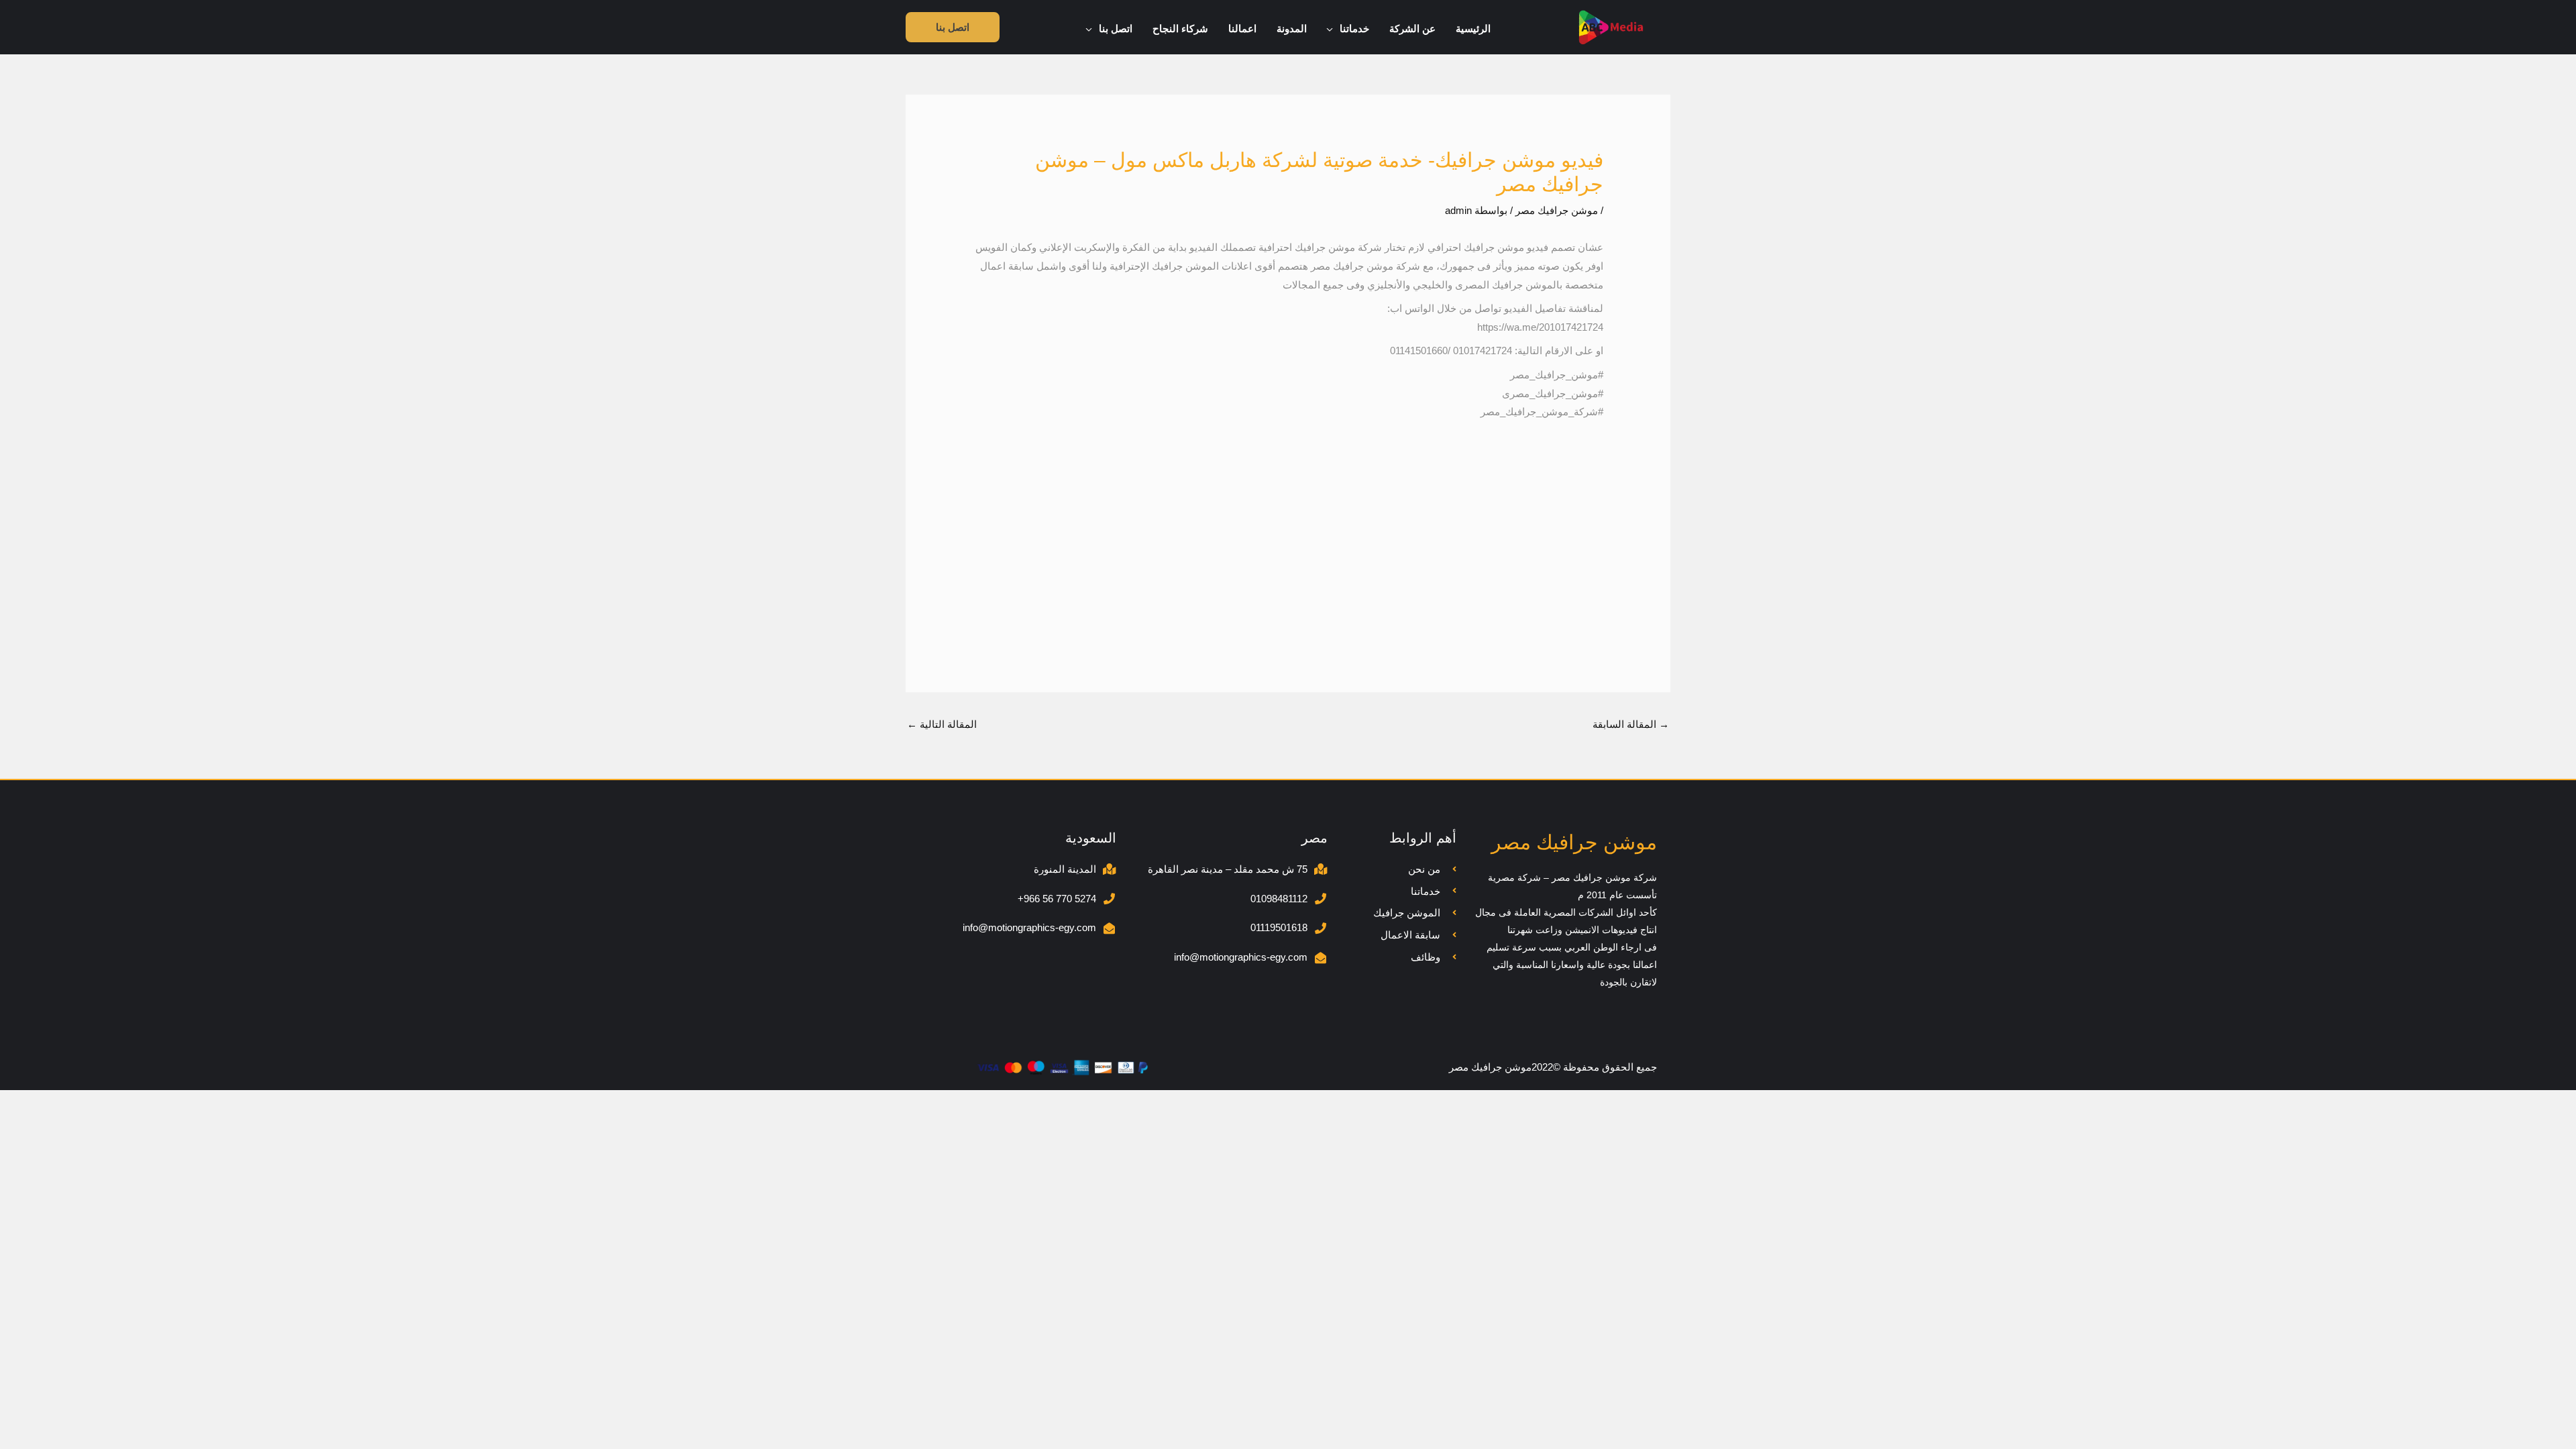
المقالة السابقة (1631, 724)
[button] (1333, 29)
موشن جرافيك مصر (1557, 210)
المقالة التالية (942, 724)
